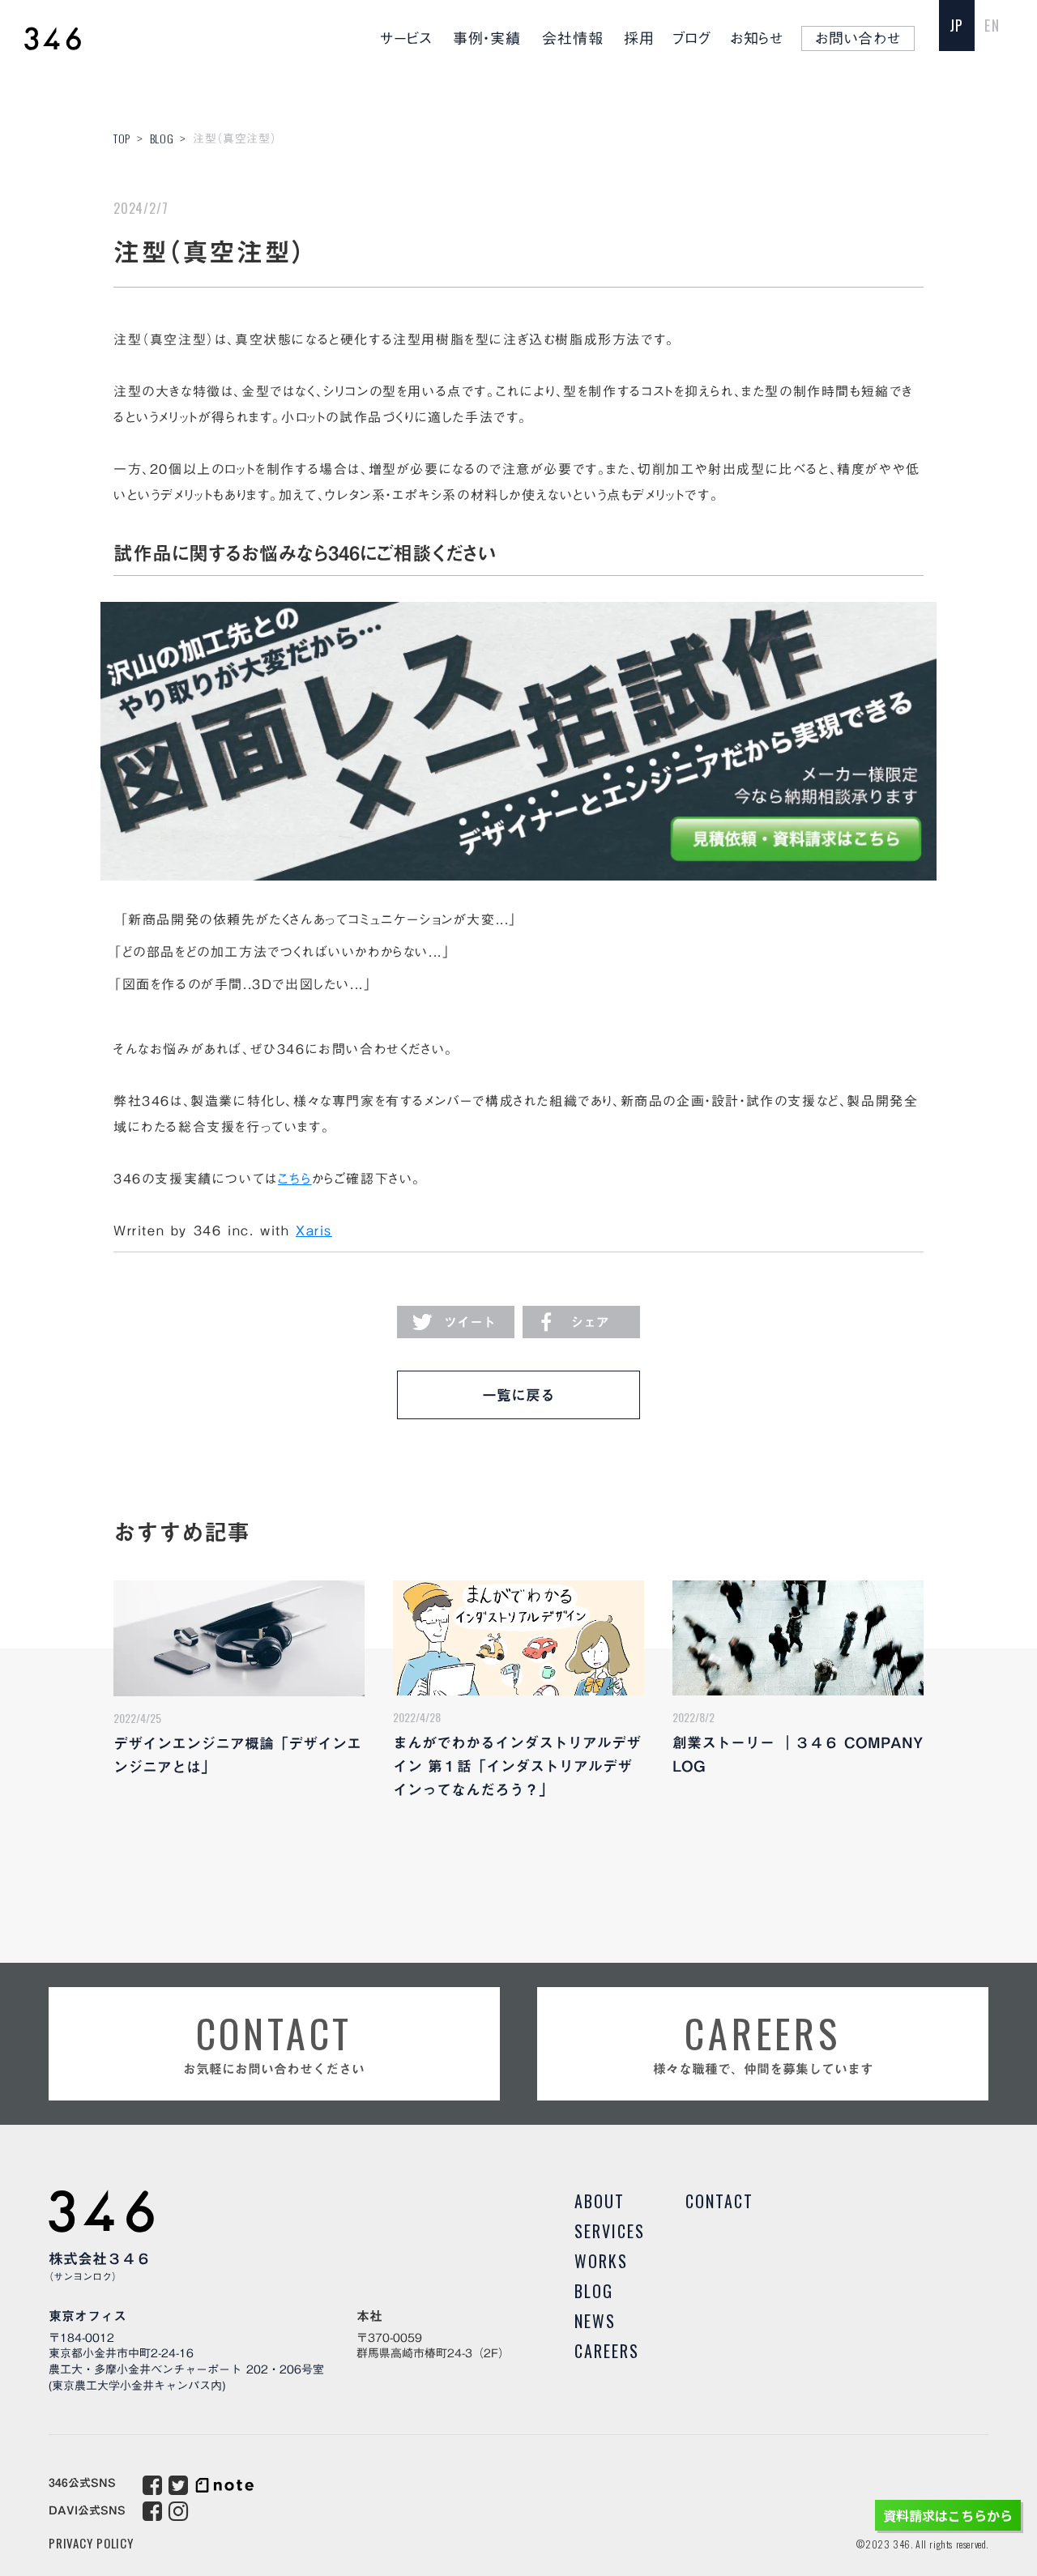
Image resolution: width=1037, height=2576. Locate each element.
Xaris (314, 1230)
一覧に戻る (518, 1395)
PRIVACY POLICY (91, 2543)
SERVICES (610, 2231)
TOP (122, 138)
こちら (295, 1179)
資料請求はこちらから (948, 2515)
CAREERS (607, 2351)
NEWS (595, 2321)
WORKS (601, 2261)
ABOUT (600, 2201)
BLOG (162, 138)
